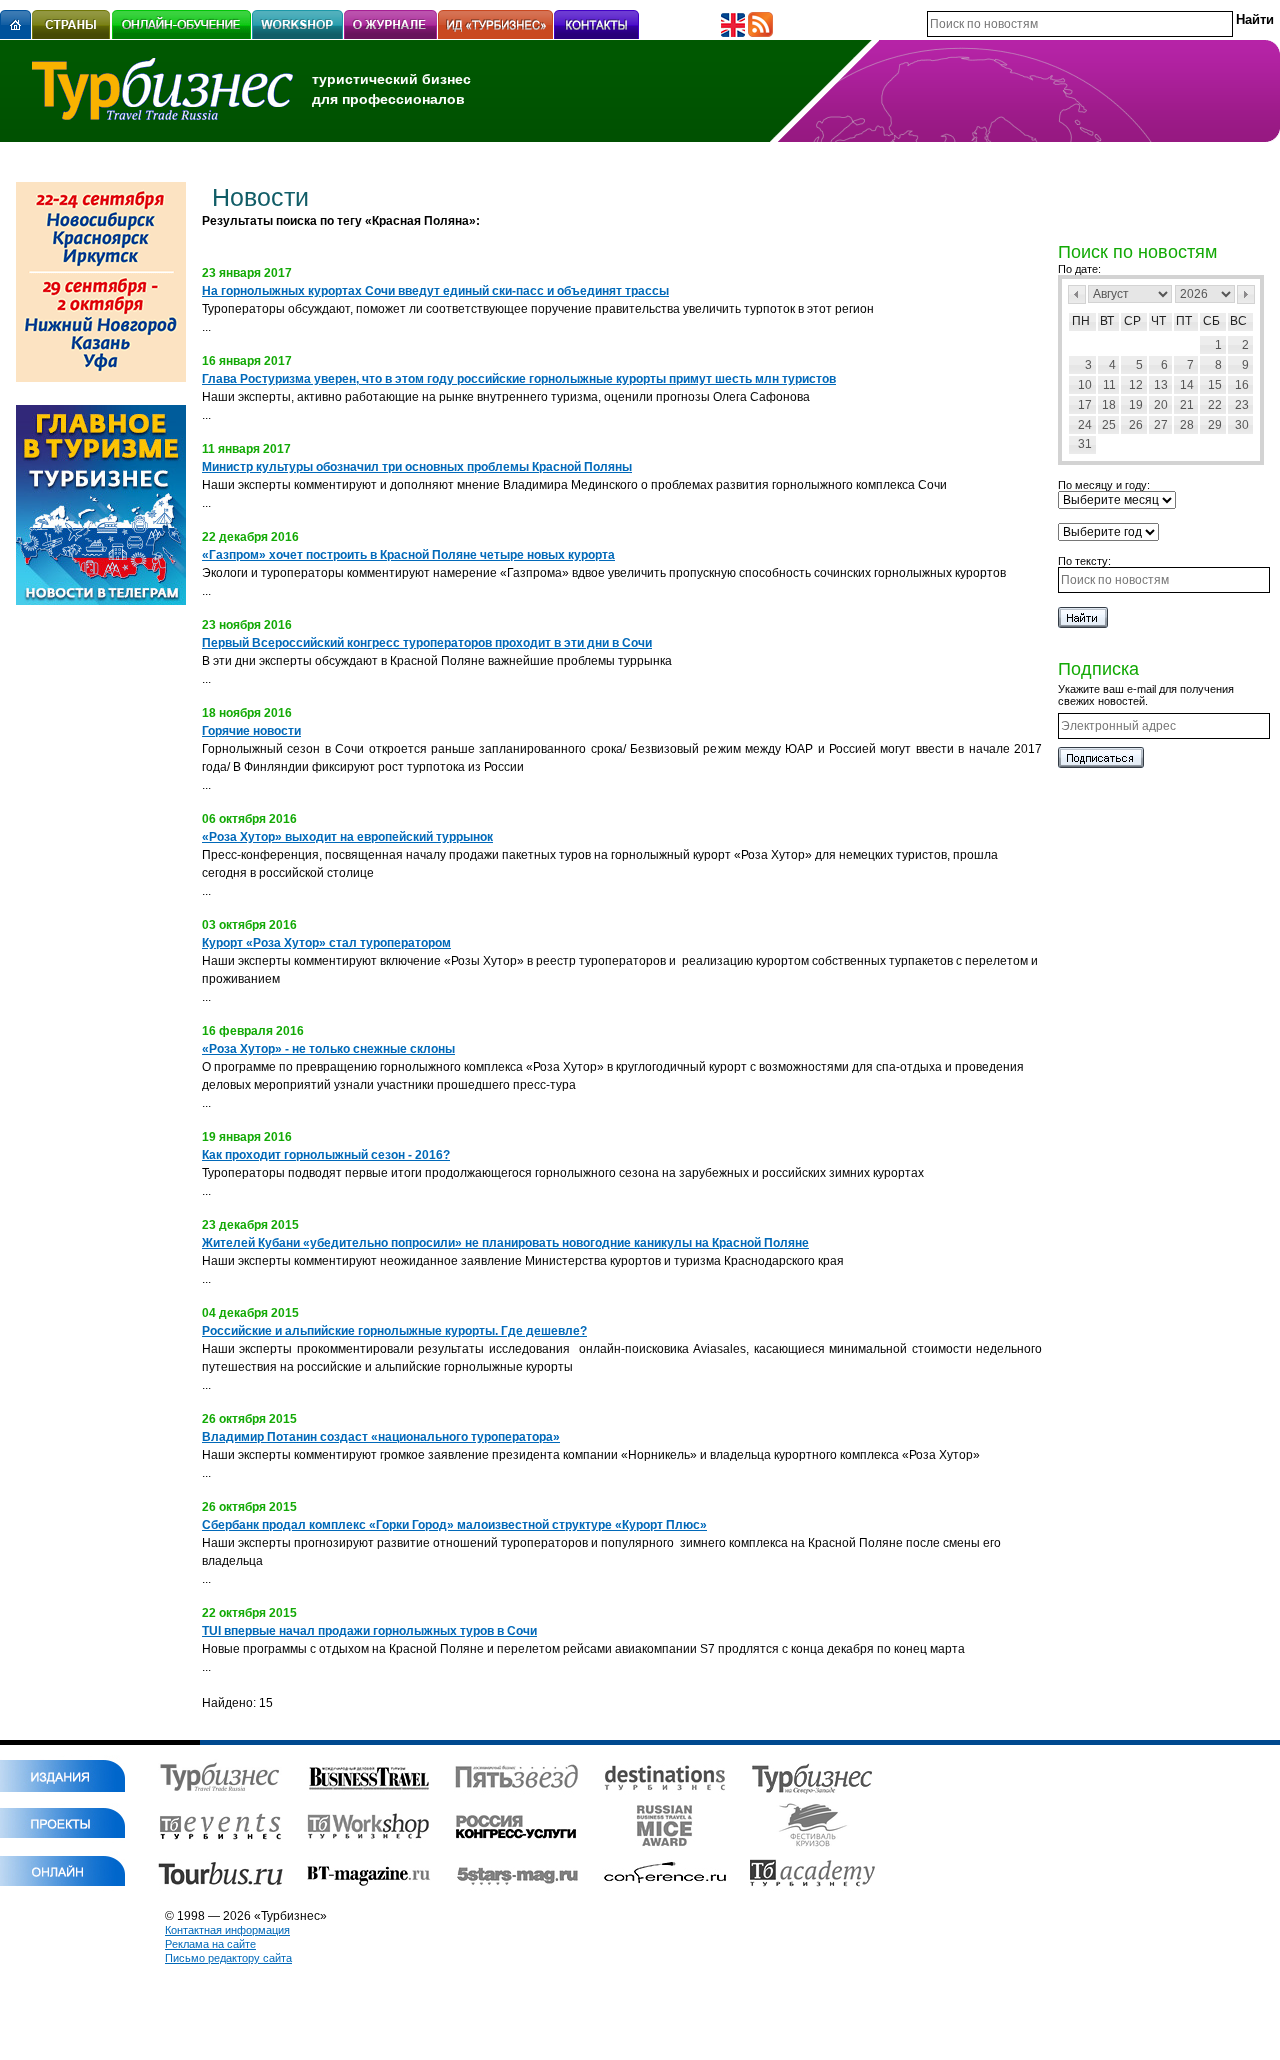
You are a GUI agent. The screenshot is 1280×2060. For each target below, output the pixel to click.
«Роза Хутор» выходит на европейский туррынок (347, 837)
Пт (1184, 321)
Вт (1107, 321)
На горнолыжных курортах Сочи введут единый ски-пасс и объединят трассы (435, 291)
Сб (1211, 321)
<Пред (1077, 294)
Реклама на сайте (210, 1944)
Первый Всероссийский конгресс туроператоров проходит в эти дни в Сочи (427, 643)
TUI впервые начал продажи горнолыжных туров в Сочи (369, 1631)
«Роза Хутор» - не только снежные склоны (328, 1049)
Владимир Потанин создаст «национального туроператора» (381, 1437)
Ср (1132, 321)
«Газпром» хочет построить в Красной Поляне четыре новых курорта (408, 555)
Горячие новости (251, 731)
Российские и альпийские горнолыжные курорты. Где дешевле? (394, 1331)
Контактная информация (227, 1930)
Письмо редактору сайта (228, 1958)
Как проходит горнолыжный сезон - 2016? (326, 1155)
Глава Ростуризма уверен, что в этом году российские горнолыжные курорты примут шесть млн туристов (519, 379)
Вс (1238, 321)
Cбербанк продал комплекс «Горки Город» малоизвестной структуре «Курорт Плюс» (454, 1525)
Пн (1081, 321)
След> (1246, 294)
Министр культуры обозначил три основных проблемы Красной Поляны (417, 467)
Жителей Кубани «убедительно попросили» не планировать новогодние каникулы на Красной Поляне (505, 1243)
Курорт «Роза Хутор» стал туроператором (326, 943)
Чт (1158, 321)
